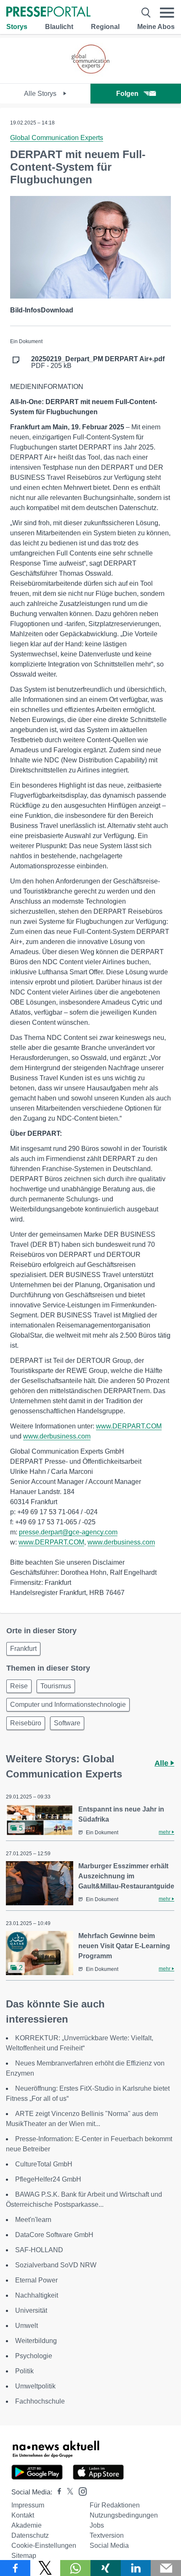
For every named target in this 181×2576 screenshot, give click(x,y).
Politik (24, 2371)
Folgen (127, 94)
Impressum (28, 2505)
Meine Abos (156, 27)
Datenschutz (30, 2535)
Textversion (107, 2535)
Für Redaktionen (115, 2505)
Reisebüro (26, 1723)
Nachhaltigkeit (37, 2295)
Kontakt (23, 2515)
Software (67, 1723)
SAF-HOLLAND (39, 2250)
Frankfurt (23, 1649)
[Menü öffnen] (167, 13)
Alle (162, 1763)
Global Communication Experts (57, 138)
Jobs (97, 2525)
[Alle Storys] (90, 76)
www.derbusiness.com (57, 1436)
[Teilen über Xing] (106, 2568)
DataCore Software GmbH (54, 2235)
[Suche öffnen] (146, 13)
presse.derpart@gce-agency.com (68, 1532)
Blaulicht (59, 27)
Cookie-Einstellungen (44, 2546)
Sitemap (24, 2556)
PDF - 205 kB (98, 362)
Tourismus (56, 1686)
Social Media (109, 2546)
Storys (17, 27)
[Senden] (166, 2568)
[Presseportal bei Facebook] (57, 2492)
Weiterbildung (36, 2341)
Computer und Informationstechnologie (68, 1705)
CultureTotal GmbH (44, 2164)
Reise (19, 1686)
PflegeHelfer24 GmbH (48, 2179)
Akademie (27, 2525)
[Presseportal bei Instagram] (80, 2491)
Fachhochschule (40, 2401)
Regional (105, 27)
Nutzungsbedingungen (124, 2515)
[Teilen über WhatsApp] (75, 2568)
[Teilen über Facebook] (15, 2568)
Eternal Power (36, 2280)
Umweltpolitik (35, 2386)
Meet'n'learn (33, 2220)
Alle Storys (41, 94)
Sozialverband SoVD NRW (56, 2265)
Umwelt (27, 2326)
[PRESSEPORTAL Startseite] (48, 12)
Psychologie (34, 2356)
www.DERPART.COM (129, 1426)
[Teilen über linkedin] (136, 2568)
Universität (31, 2310)
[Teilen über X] (45, 2568)
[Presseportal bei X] (68, 2492)
